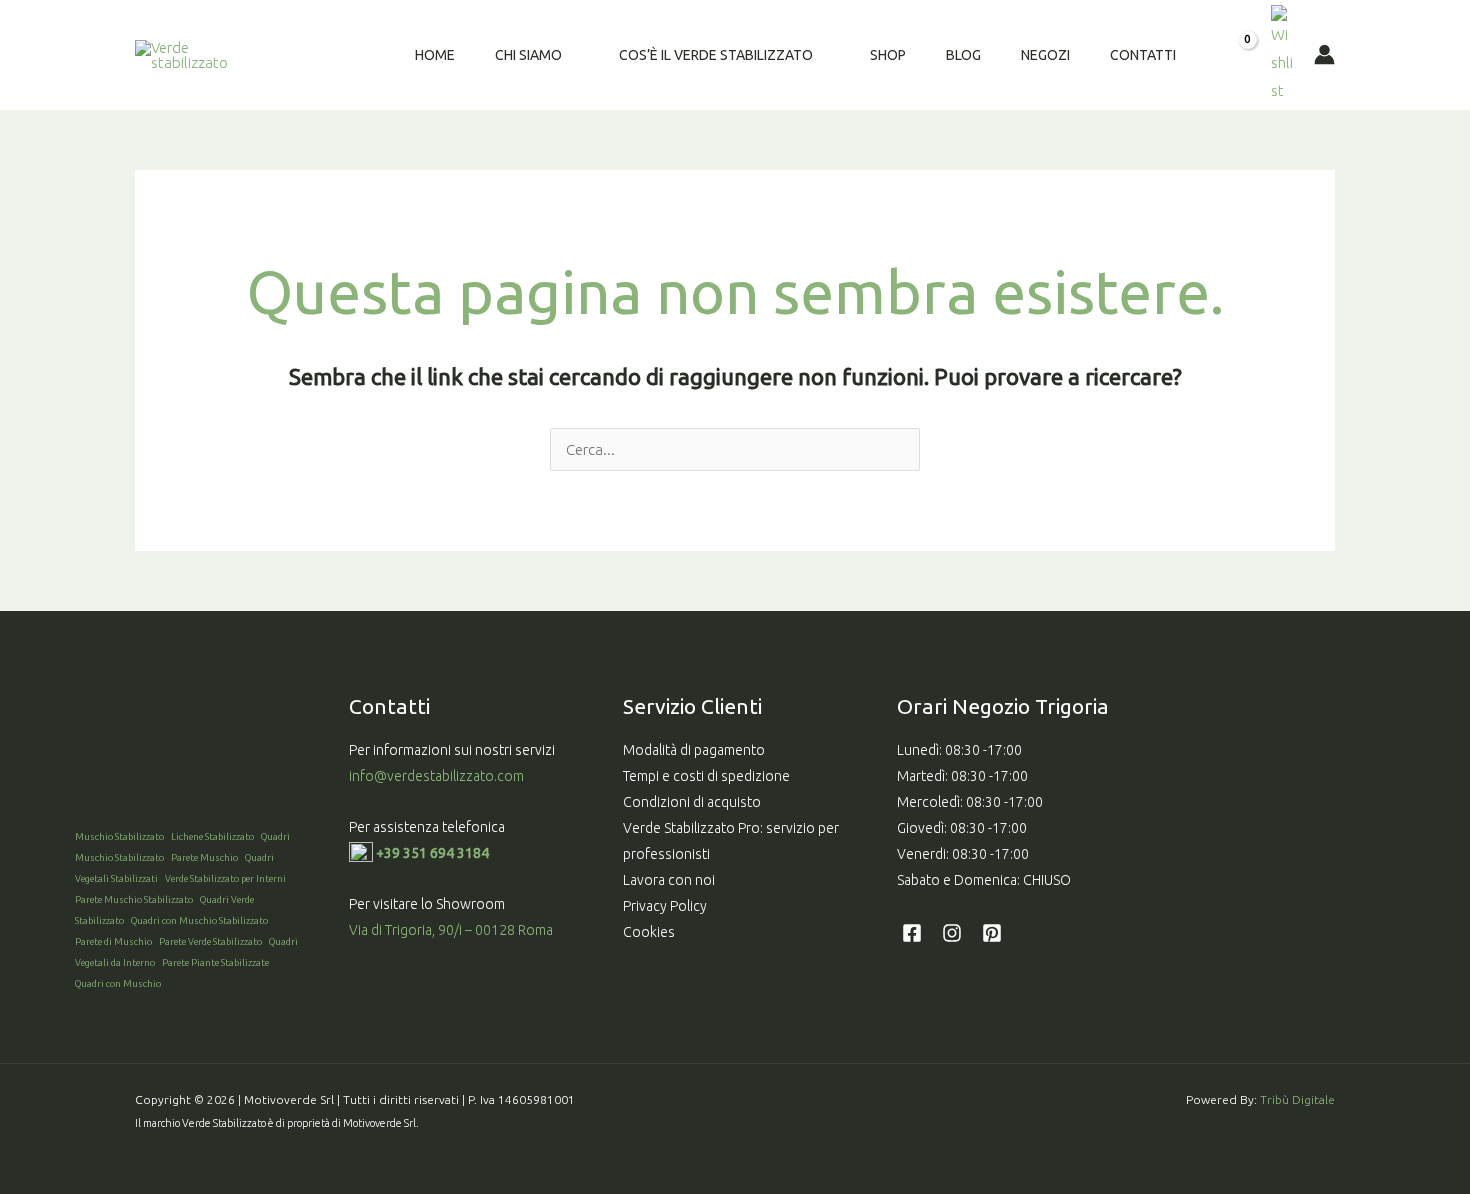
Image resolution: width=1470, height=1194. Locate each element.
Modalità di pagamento (694, 750)
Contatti (1143, 55)
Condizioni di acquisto (692, 802)
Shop (888, 55)
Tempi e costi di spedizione (706, 776)
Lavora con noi (669, 880)
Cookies (649, 932)
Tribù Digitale (1297, 1099)
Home (435, 55)
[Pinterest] (992, 933)
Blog (963, 55)
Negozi (1045, 55)
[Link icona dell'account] (1324, 54)
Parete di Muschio (113, 941)
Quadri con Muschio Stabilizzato (199, 920)
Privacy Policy (665, 906)
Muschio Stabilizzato (119, 836)
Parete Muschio (204, 857)
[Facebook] (912, 933)
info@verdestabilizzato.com (438, 776)
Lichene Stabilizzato (212, 836)
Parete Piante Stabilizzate (215, 962)
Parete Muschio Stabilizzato (134, 899)
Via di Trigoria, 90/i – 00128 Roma (451, 930)
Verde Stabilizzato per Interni (225, 878)
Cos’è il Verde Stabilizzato (716, 55)
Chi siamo (528, 55)
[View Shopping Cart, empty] (1233, 55)
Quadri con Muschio (118, 983)
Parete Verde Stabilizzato (210, 941)
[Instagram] (952, 933)
